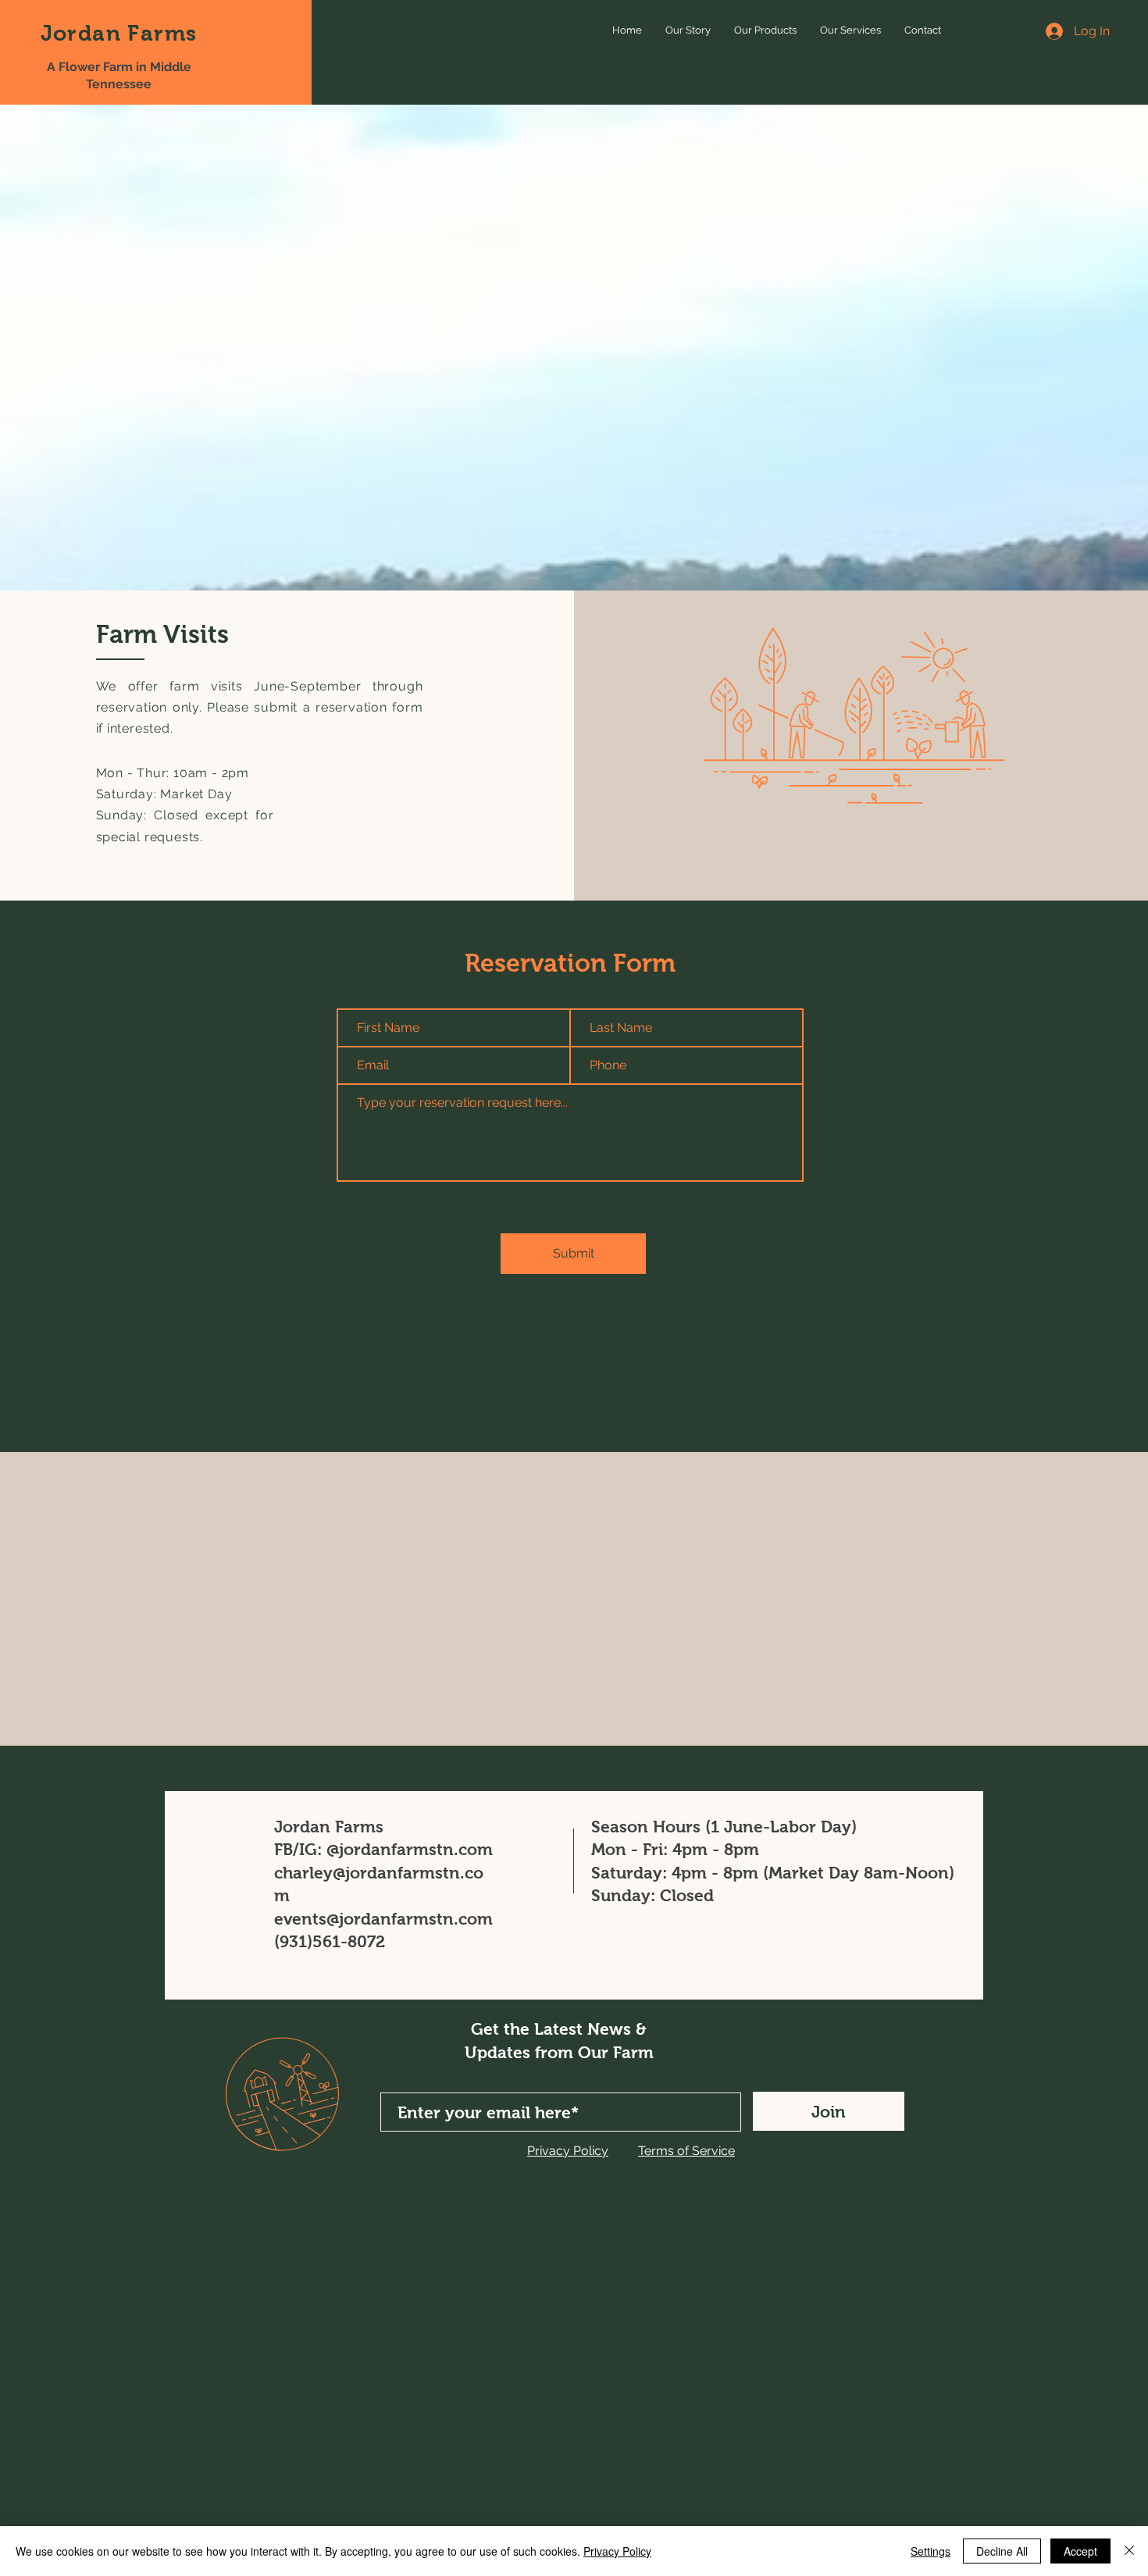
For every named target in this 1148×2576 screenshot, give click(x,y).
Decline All (1002, 2551)
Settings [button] (931, 2551)
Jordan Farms (119, 33)
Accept (1080, 2551)
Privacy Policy (617, 2551)
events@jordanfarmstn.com (383, 1919)
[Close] (1129, 2551)
